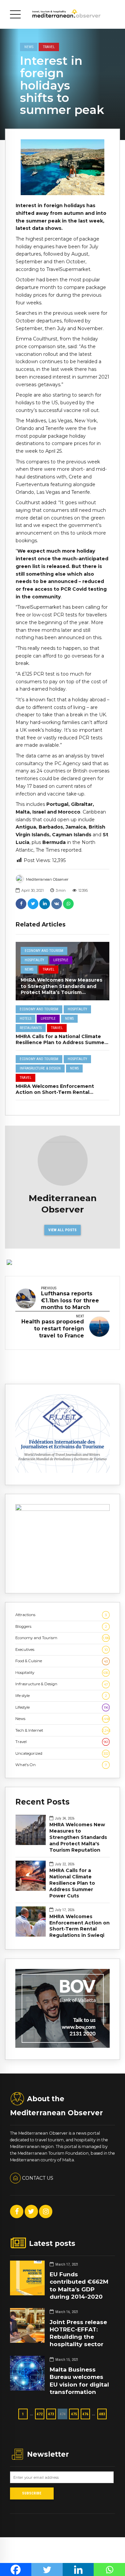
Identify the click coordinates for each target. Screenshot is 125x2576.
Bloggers (61, 1626)
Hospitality (34, 960)
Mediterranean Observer (47, 879)
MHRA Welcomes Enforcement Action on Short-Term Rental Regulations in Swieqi (55, 1092)
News (29, 47)
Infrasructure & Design (40, 1068)
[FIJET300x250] (62, 1471)
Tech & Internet (62, 1730)
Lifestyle (61, 960)
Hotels (25, 1019)
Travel (49, 47)
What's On (61, 1765)
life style (61, 1696)
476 (85, 2414)
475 (74, 2414)
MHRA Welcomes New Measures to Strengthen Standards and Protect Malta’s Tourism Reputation (61, 989)
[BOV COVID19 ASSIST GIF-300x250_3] (62, 2046)
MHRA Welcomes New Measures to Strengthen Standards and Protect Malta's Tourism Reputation (78, 1837)
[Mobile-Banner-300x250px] (62, 1510)
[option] (62, 167)
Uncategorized (62, 1753)
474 (63, 2414)
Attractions (61, 1615)
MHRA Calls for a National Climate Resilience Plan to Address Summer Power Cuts (61, 1042)
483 (102, 2414)
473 (51, 2414)
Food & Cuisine (61, 1661)
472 (40, 2414)
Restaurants (31, 1028)
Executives (61, 1650)
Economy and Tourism (44, 951)
